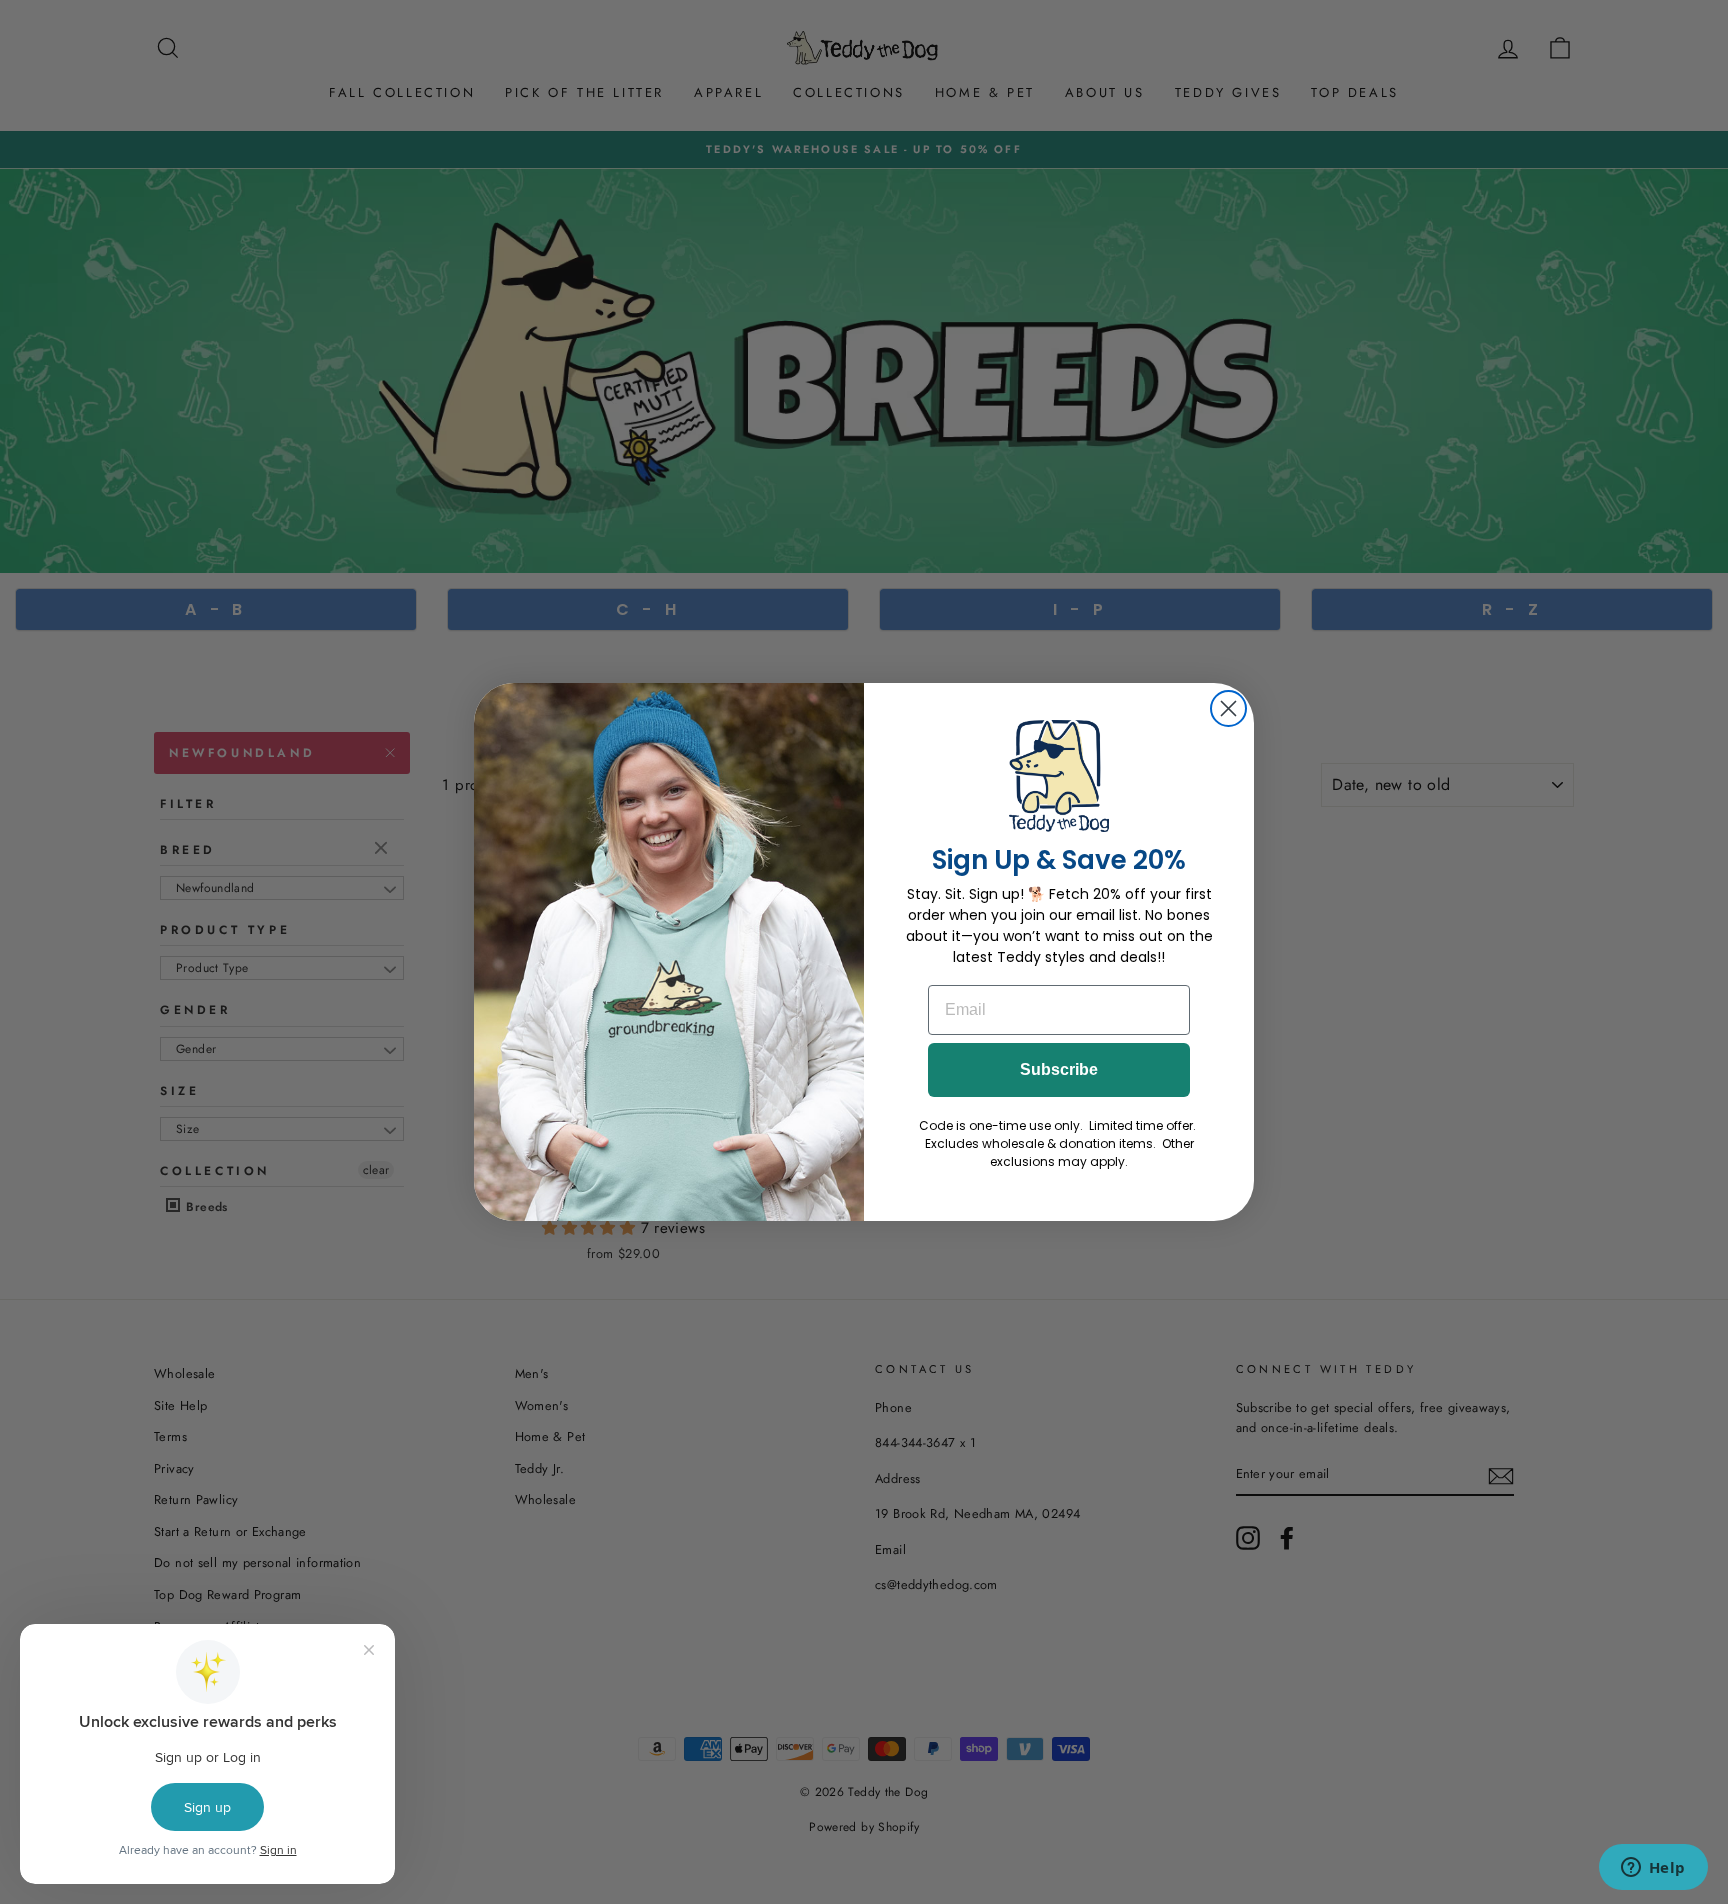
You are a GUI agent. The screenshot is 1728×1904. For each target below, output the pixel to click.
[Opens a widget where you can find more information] (1653, 1869)
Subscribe (1059, 1069)
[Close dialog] (1228, 708)
